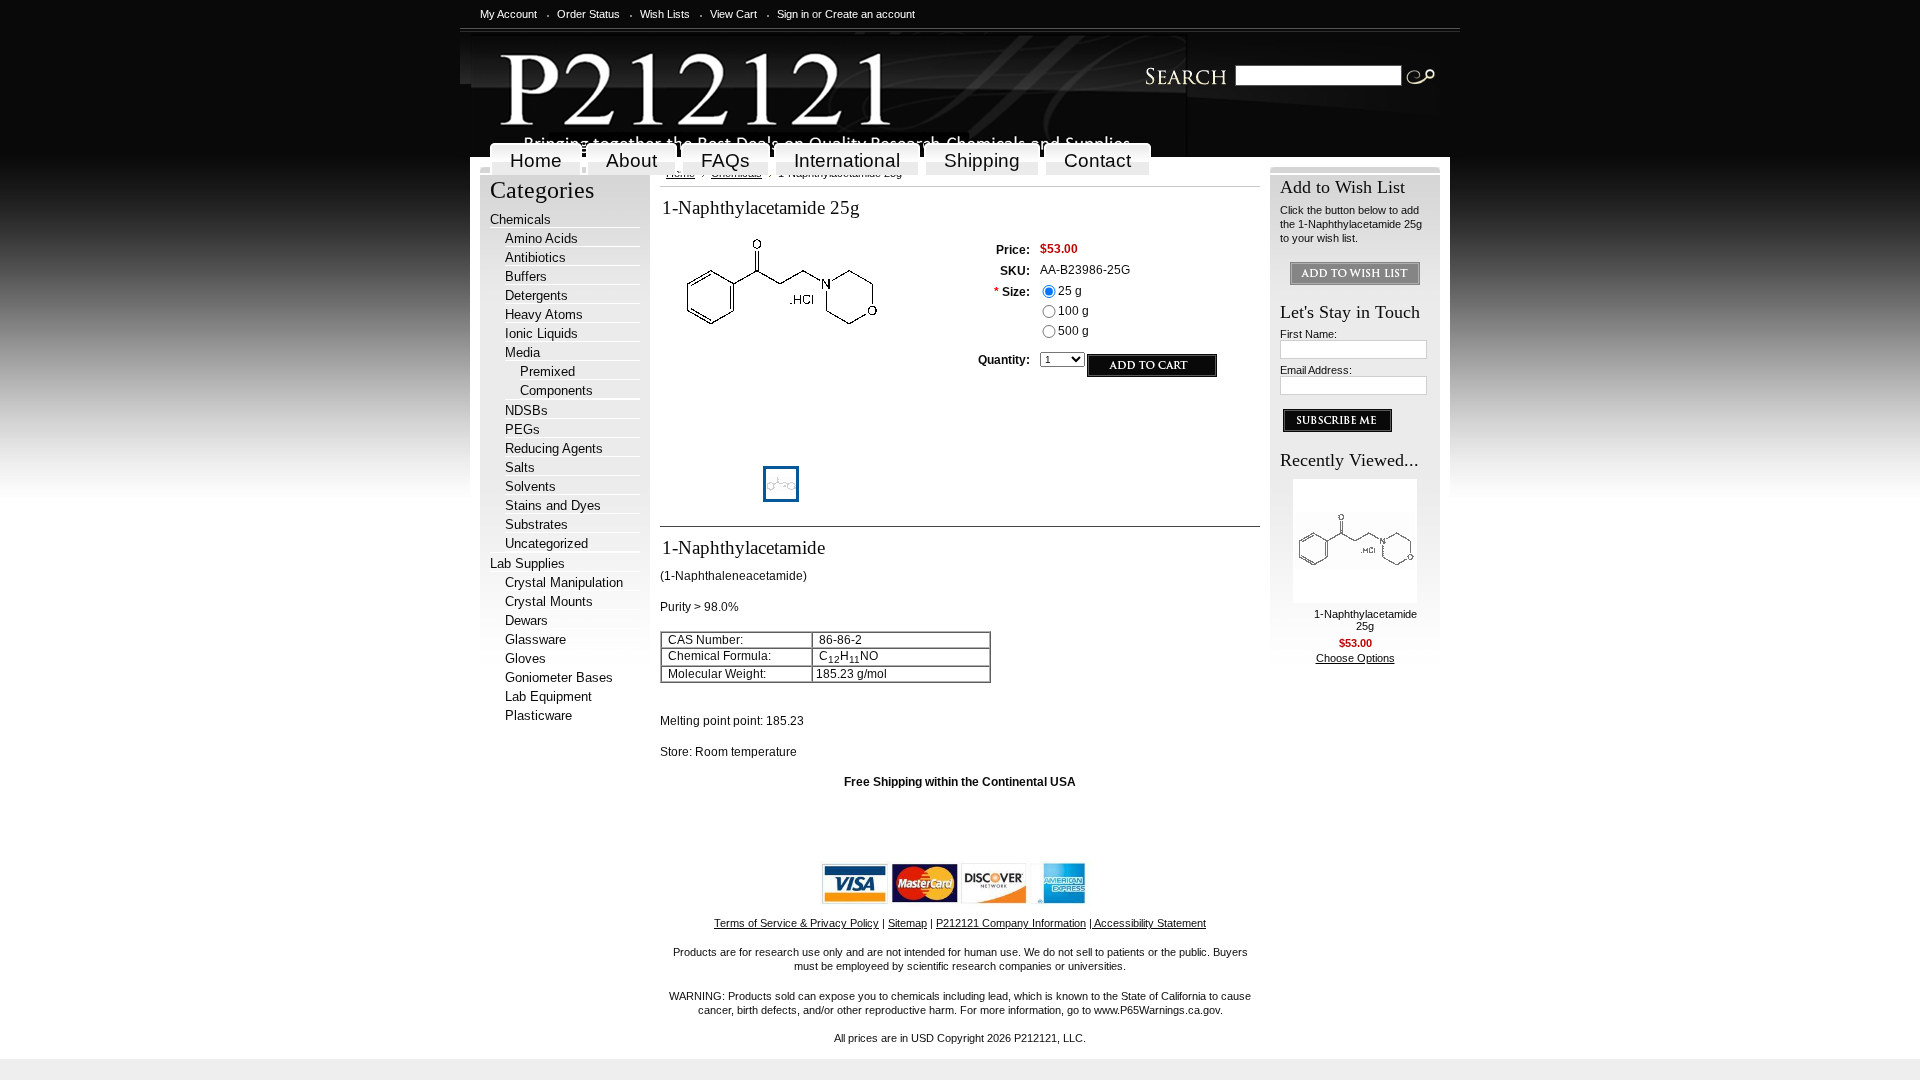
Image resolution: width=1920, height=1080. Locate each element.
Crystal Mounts (549, 601)
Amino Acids (541, 238)
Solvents (530, 486)
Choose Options (1355, 658)
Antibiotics (535, 257)
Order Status (588, 14)
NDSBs (526, 410)
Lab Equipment (548, 696)
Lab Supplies (527, 563)
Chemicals (520, 219)
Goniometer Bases (559, 677)
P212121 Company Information (1011, 923)
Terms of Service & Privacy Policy (796, 923)
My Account (508, 14)
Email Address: (1316, 370)
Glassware (535, 639)
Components (556, 390)
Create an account (870, 14)
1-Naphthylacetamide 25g (1365, 620)
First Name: (1308, 334)
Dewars (526, 620)
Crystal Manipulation (564, 582)
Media (522, 352)
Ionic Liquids (541, 333)
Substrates (536, 524)
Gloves (525, 658)
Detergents (536, 295)
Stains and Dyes (553, 505)
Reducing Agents (554, 448)
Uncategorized (546, 543)
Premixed (547, 371)
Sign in (793, 14)
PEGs (522, 429)
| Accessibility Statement (1147, 923)
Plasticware (538, 715)
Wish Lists (665, 14)
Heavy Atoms (544, 314)
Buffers (526, 276)
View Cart (733, 14)
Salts (520, 467)
